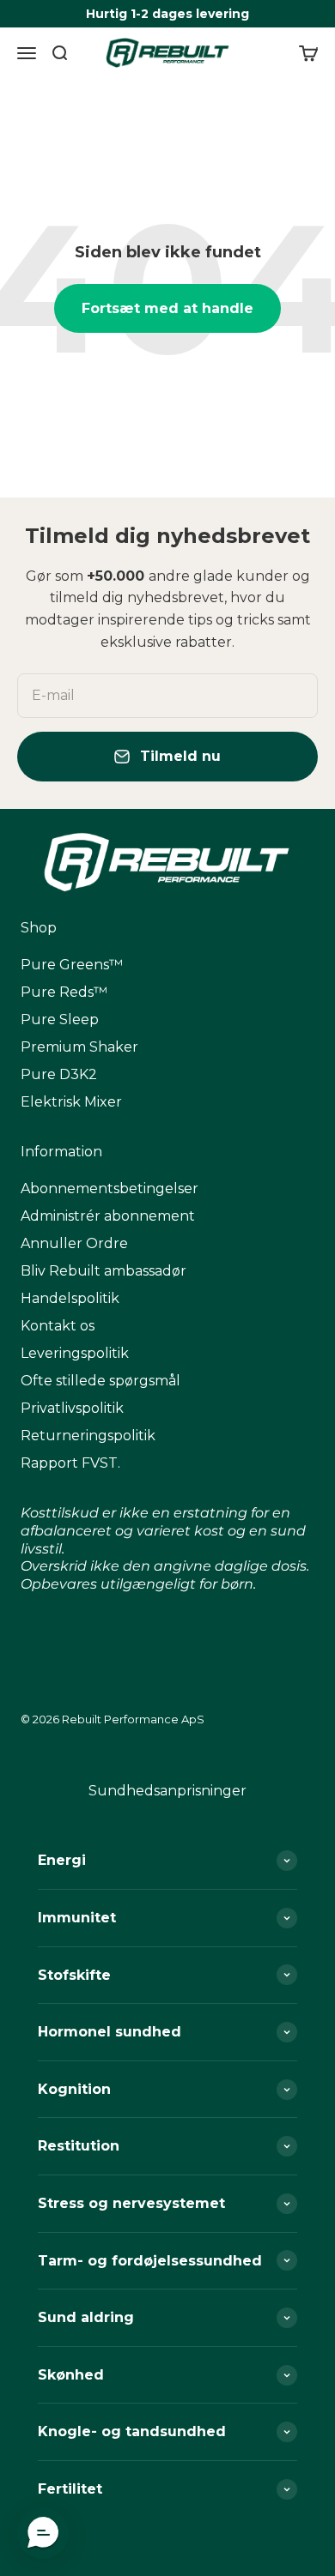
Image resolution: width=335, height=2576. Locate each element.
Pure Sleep (60, 1020)
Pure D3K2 (59, 1074)
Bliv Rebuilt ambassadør (104, 1271)
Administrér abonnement (108, 1216)
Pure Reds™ (64, 992)
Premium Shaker (79, 1047)
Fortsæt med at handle (167, 308)
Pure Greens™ (72, 965)
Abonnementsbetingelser (110, 1188)
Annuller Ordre (74, 1243)
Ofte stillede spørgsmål (100, 1381)
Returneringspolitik (88, 1436)
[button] (43, 2533)
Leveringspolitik (75, 1353)
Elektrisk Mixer (71, 1102)
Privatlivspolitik (72, 1408)
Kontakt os (58, 1326)
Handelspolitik (70, 1298)
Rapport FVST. (70, 1463)
